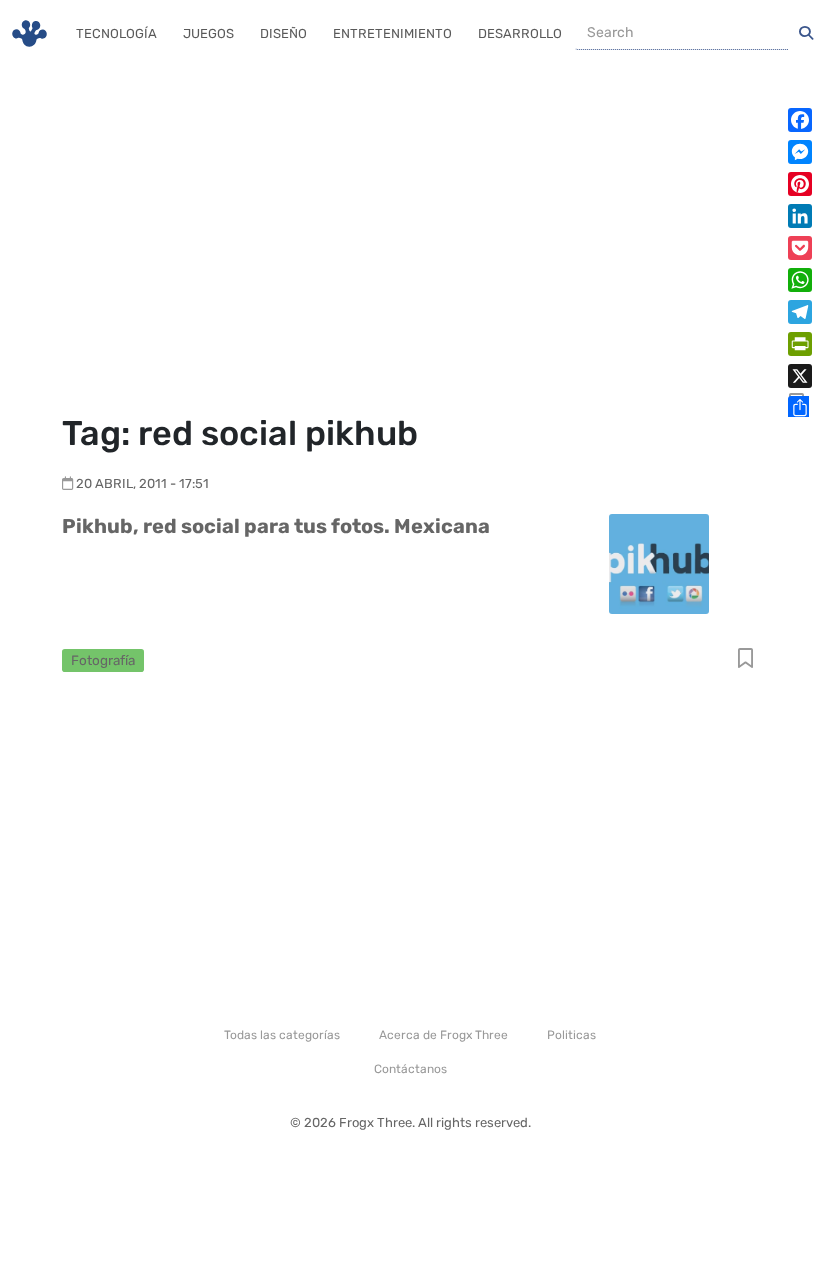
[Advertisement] (410, 240)
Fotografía (103, 660)
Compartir (745, 659)
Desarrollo (520, 33)
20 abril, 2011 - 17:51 (142, 483)
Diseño (283, 33)
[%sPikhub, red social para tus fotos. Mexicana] (659, 562)
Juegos (208, 33)
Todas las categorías (282, 1035)
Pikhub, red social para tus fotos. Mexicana (276, 526)
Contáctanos (410, 1069)
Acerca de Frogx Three (443, 1035)
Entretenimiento (392, 33)
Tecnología (116, 33)
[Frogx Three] (29, 33)
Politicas (571, 1035)
